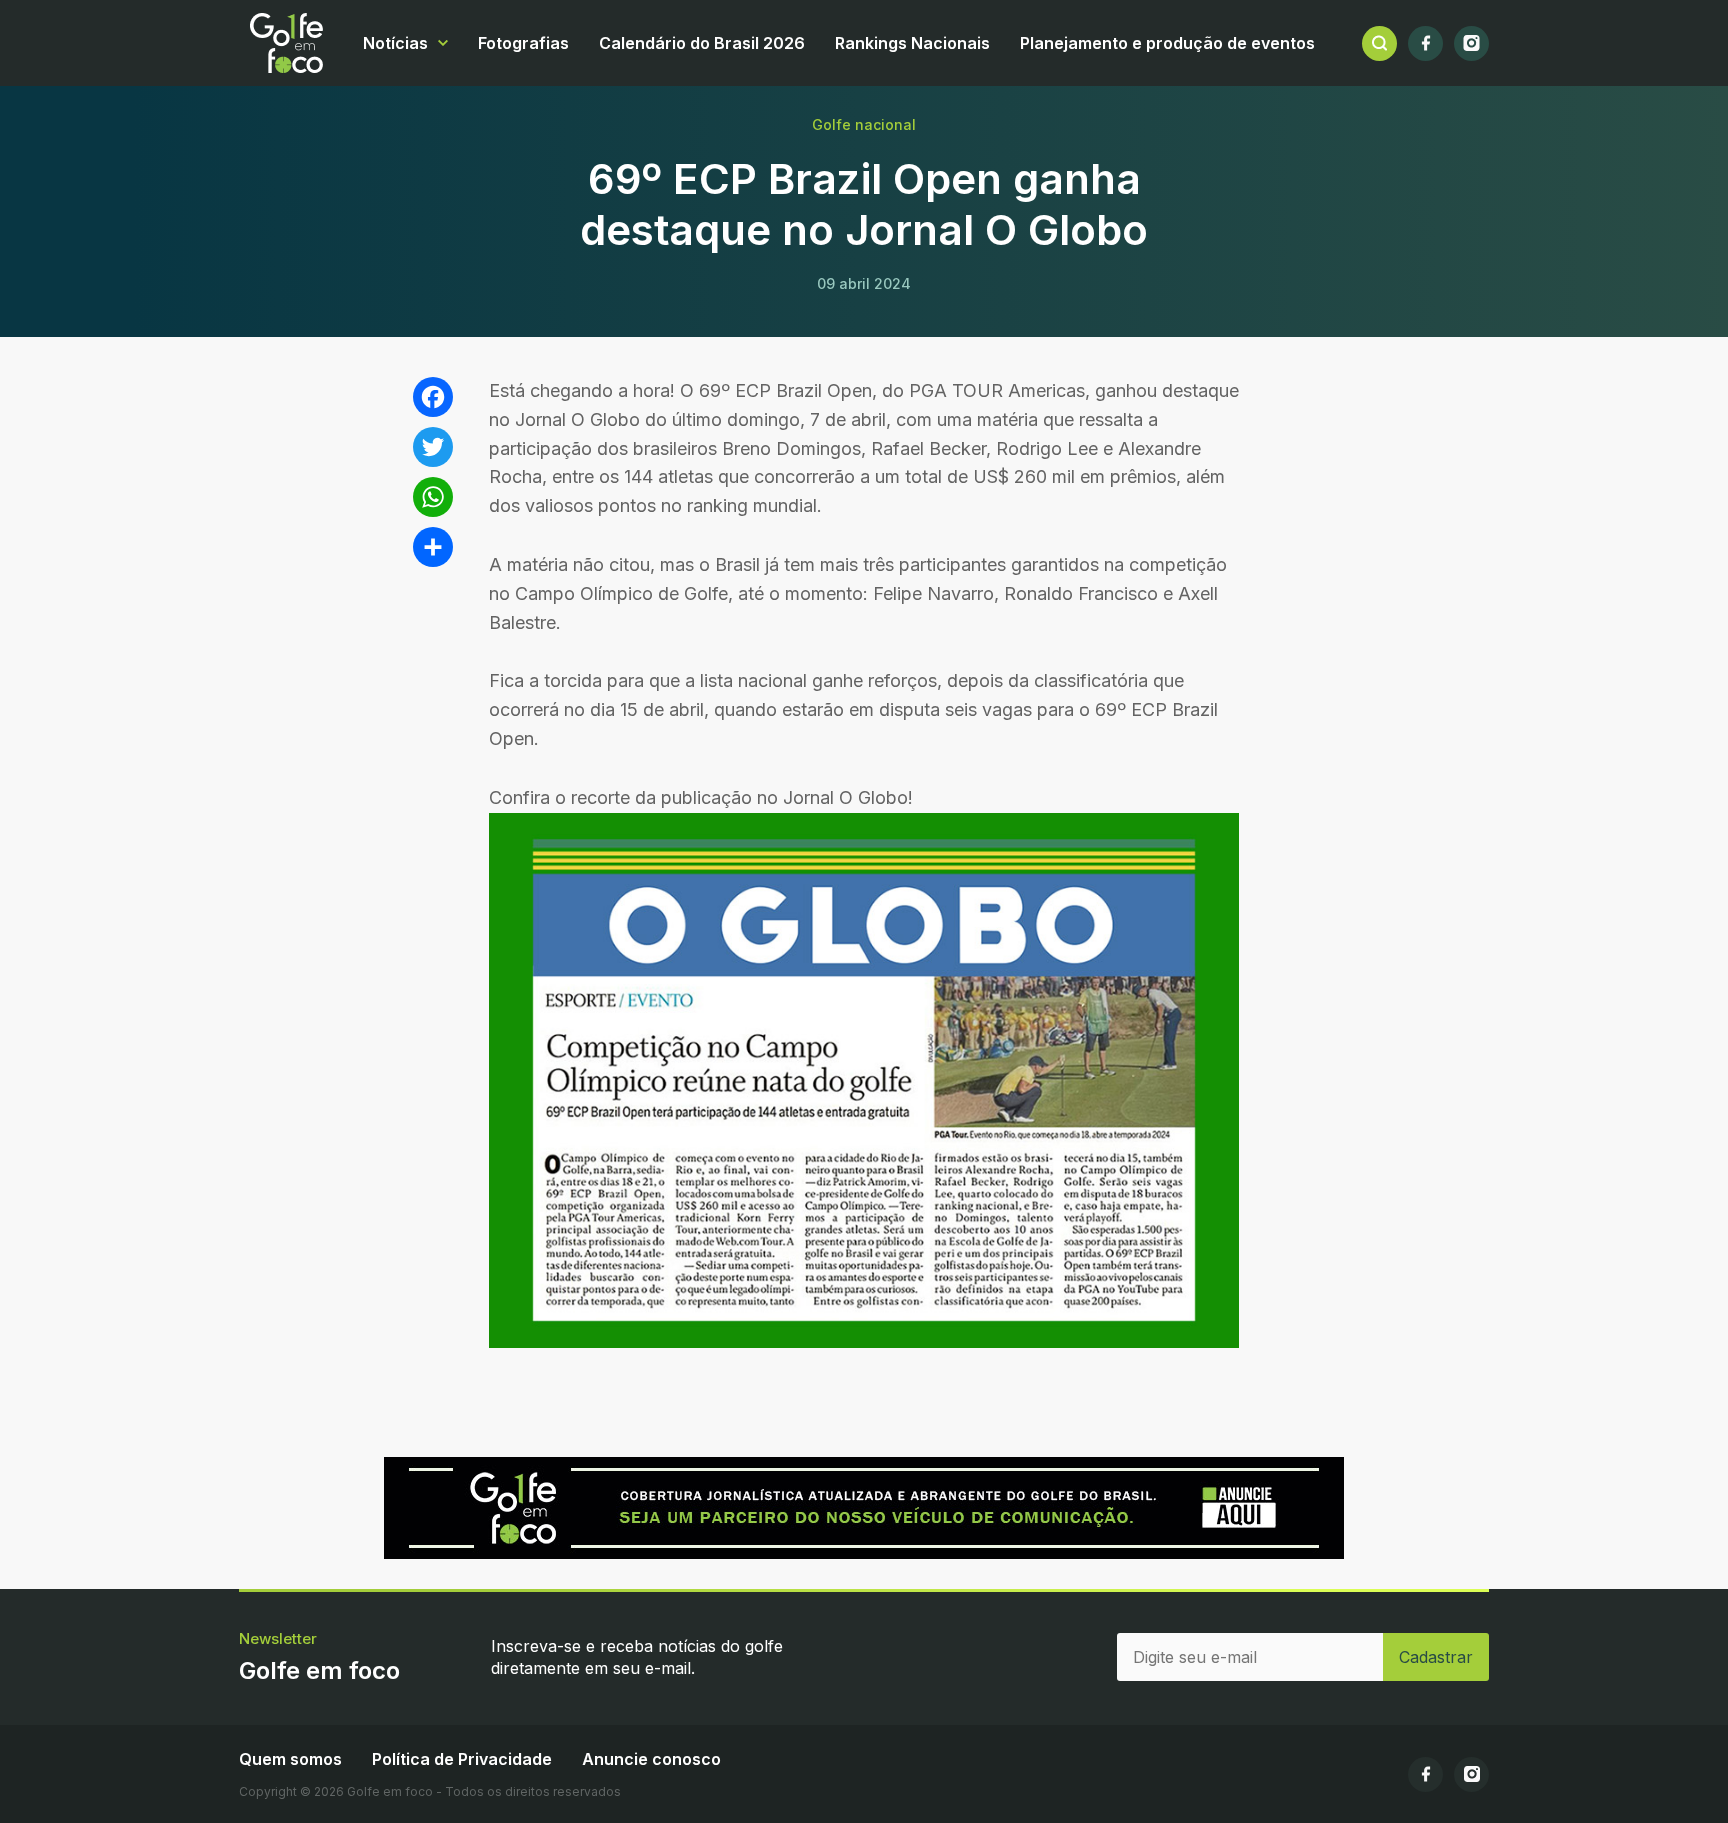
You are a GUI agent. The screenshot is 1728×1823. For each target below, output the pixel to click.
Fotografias (523, 43)
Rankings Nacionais (912, 43)
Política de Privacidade (462, 1759)
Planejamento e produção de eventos (1167, 43)
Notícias (395, 43)
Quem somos (290, 1759)
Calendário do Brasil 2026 (702, 43)
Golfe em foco (286, 43)
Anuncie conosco (651, 1759)
